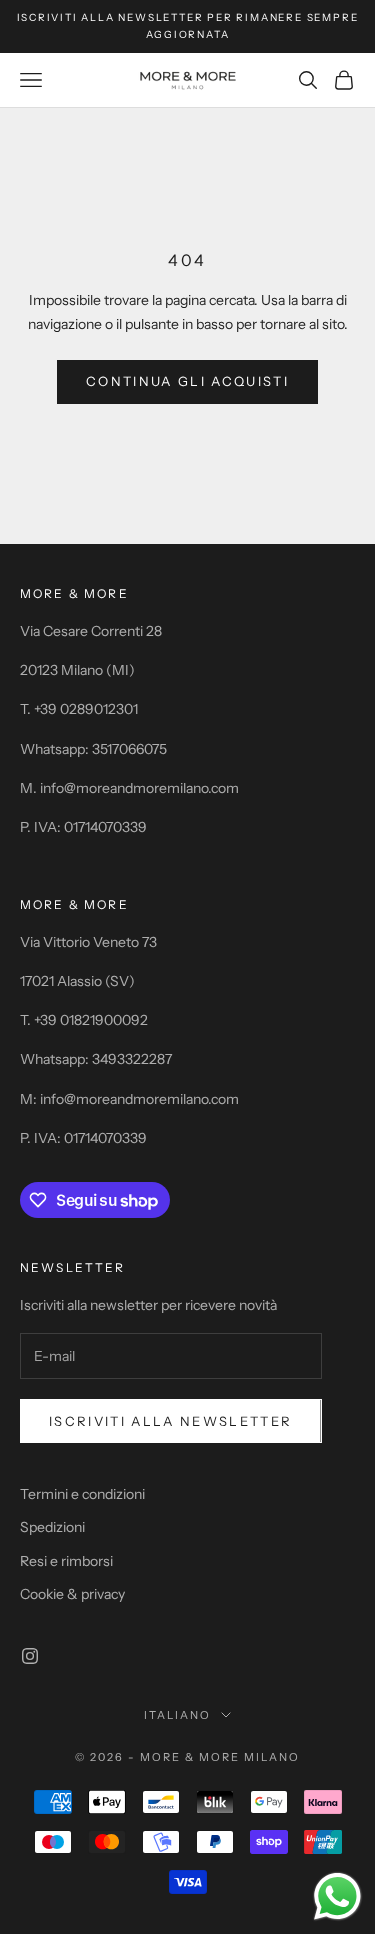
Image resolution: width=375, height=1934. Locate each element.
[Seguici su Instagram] (30, 1656)
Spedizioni (52, 1527)
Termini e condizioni (82, 1494)
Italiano (177, 1715)
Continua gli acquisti (187, 381)
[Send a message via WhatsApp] (337, 1896)
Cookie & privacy (72, 1594)
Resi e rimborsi (66, 1561)
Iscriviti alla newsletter (171, 1421)
